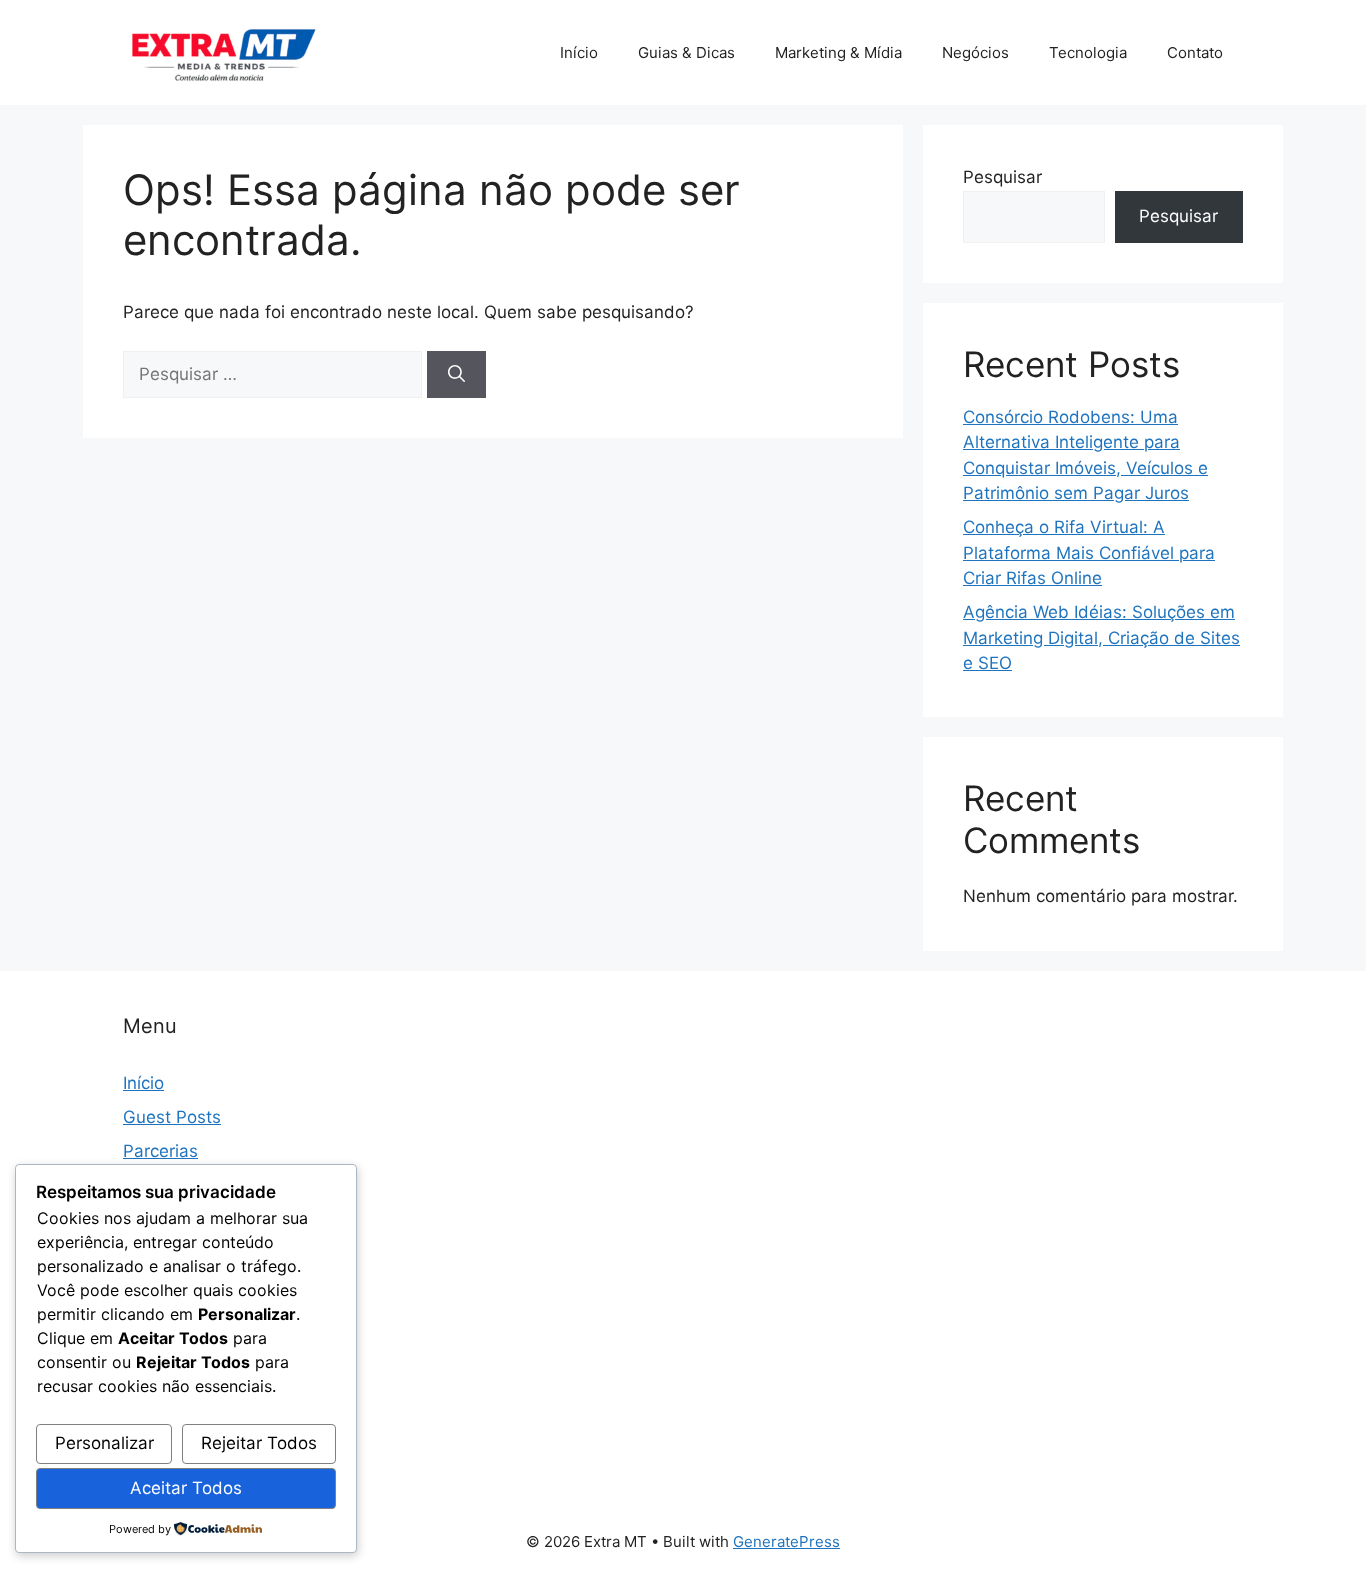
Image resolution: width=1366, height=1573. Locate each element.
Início (579, 52)
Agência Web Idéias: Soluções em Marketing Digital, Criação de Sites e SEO (1101, 637)
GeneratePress (786, 1541)
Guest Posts (172, 1117)
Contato (1195, 52)
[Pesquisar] (456, 375)
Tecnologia (1088, 52)
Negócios (975, 52)
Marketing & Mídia (838, 52)
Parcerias (160, 1151)
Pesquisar (1002, 177)
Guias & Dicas (686, 52)
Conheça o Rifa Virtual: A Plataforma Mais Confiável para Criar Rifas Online (1089, 552)
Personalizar (104, 1443)
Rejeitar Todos (259, 1443)
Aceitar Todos (186, 1488)
